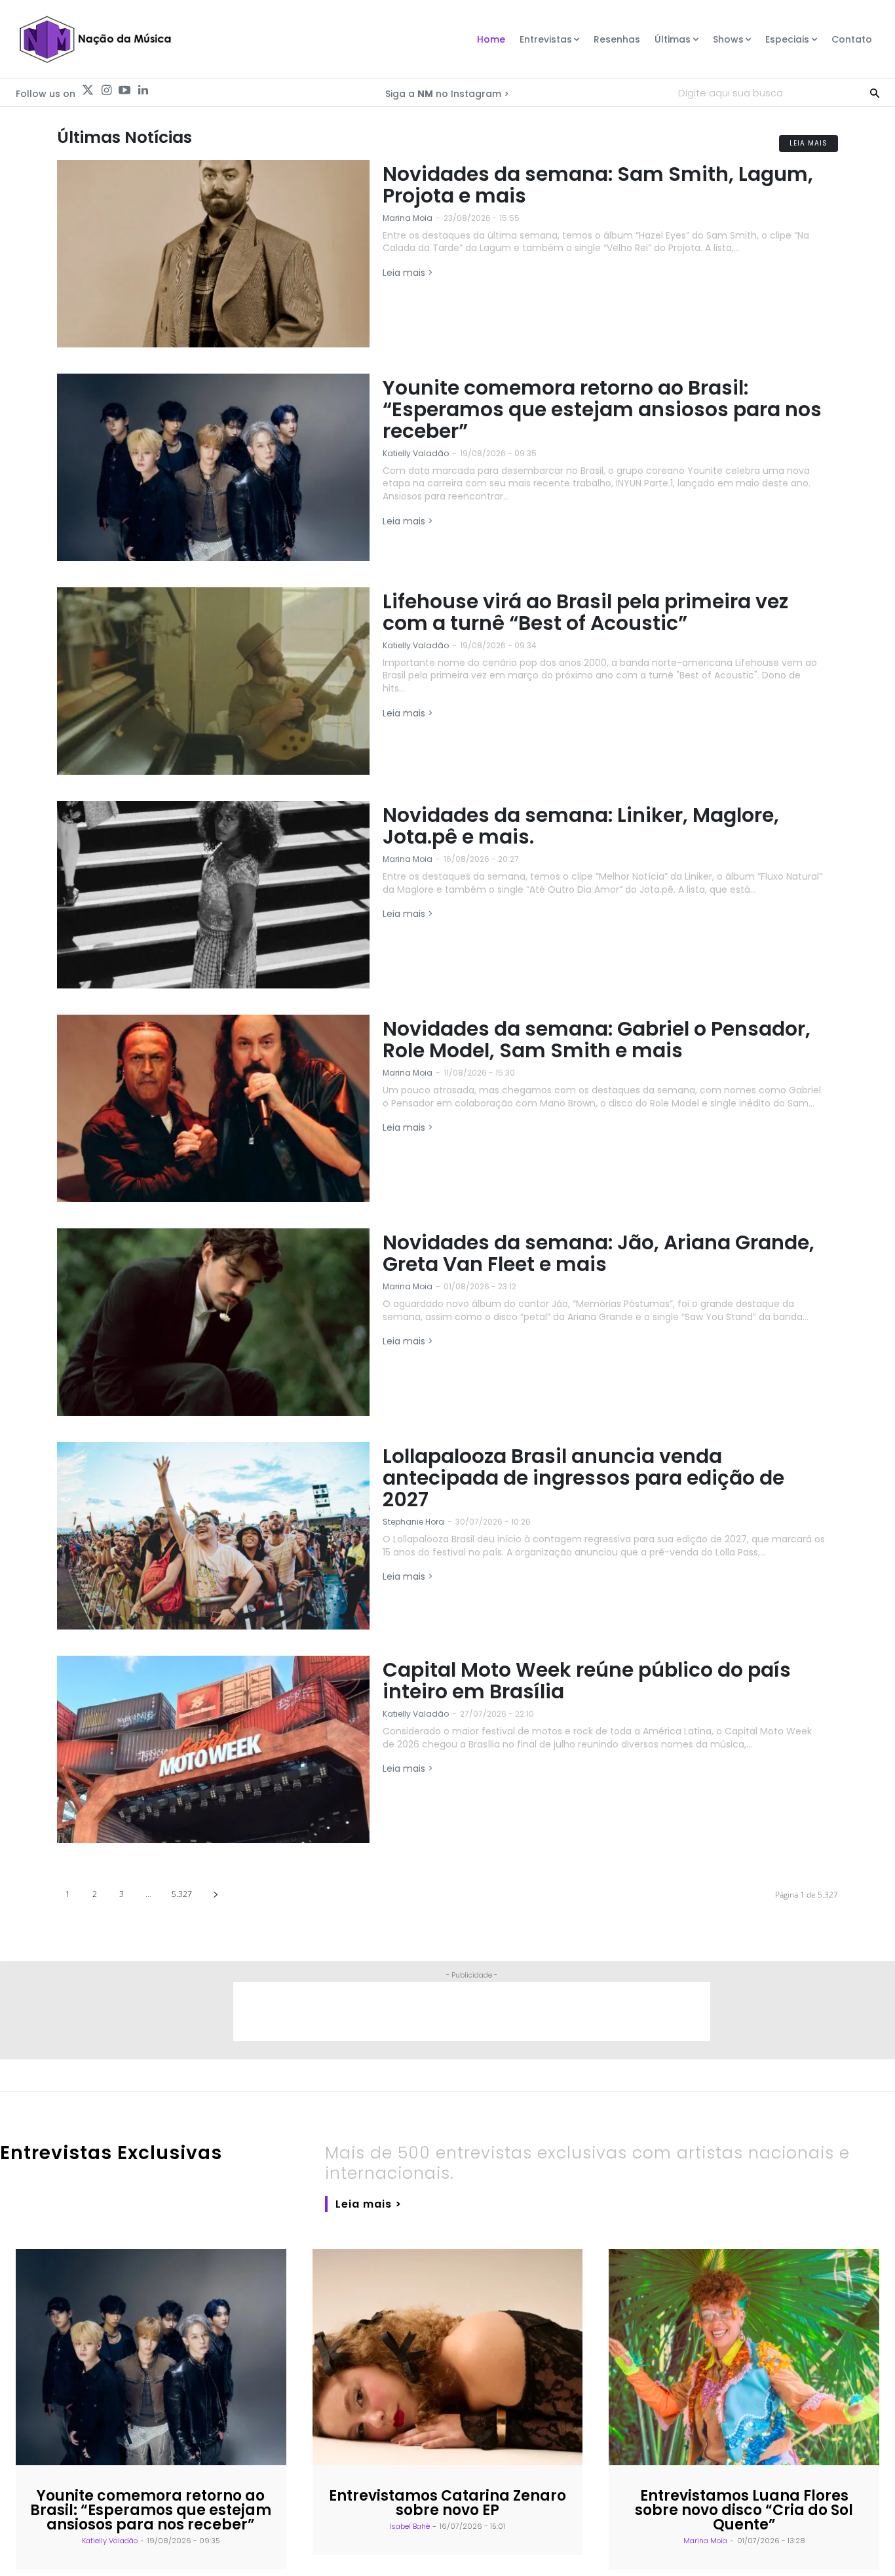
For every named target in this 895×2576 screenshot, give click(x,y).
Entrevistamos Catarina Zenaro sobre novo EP (447, 2503)
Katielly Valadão (416, 453)
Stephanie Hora (413, 1522)
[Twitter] (88, 90)
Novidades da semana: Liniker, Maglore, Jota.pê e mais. (581, 826)
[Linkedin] (143, 90)
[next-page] (215, 1894)
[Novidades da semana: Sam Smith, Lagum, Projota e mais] (213, 254)
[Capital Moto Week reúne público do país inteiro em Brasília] (213, 1749)
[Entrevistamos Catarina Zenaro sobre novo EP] (448, 2357)
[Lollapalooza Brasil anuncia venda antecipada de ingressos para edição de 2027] (213, 1536)
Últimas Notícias (124, 137)
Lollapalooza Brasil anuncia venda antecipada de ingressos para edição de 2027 (583, 1478)
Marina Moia (408, 218)
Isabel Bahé (409, 2526)
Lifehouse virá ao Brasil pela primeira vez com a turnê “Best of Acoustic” (585, 612)
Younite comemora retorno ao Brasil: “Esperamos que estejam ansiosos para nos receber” (602, 409)
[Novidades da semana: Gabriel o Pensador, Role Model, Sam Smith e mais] (213, 1108)
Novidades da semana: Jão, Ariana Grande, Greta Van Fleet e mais (599, 1253)
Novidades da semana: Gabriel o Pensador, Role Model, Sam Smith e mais (597, 1040)
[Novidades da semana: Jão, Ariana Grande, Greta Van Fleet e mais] (213, 1322)
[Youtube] (124, 90)
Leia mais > (408, 273)
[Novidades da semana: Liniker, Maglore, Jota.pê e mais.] (213, 895)
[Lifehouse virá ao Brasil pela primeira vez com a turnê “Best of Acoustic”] (213, 681)
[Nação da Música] (95, 39)
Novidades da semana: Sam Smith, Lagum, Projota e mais (598, 185)
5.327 (182, 1894)
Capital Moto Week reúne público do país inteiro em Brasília (587, 1681)
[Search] (875, 92)
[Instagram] (106, 90)
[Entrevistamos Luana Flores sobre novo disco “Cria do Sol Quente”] (744, 2357)
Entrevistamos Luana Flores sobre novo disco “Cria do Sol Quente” (744, 2510)
